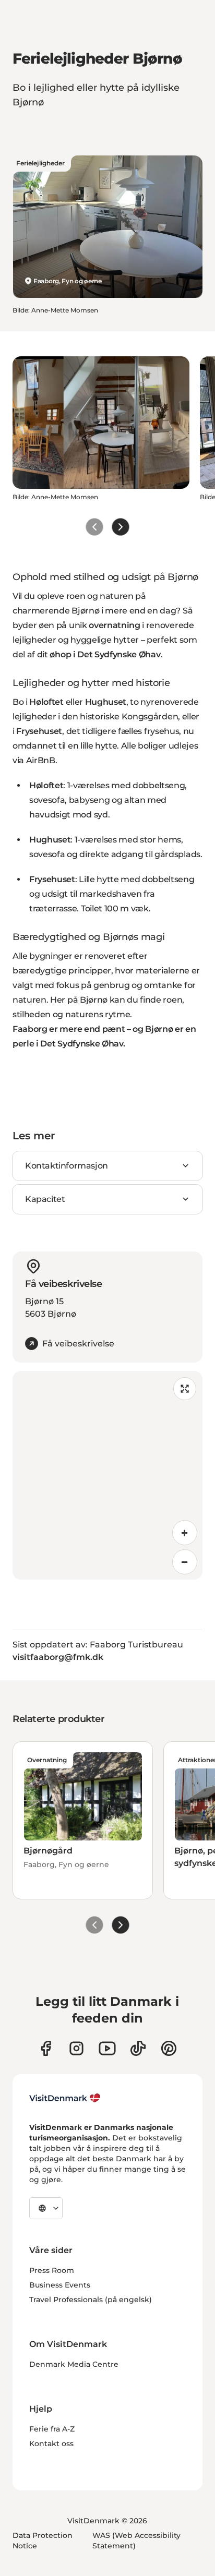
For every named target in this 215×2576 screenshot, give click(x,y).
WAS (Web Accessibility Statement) (136, 2541)
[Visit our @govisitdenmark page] (138, 2048)
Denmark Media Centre (74, 2364)
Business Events (60, 2285)
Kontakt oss (51, 2443)
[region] (107, 1475)
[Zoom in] (185, 1533)
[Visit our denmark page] (46, 2048)
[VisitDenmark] (65, 2098)
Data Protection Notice (43, 2541)
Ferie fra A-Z (52, 2429)
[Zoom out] (185, 1562)
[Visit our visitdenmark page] (107, 2048)
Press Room (52, 2270)
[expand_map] (185, 1389)
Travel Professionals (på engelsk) (91, 2300)
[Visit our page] (76, 2048)
